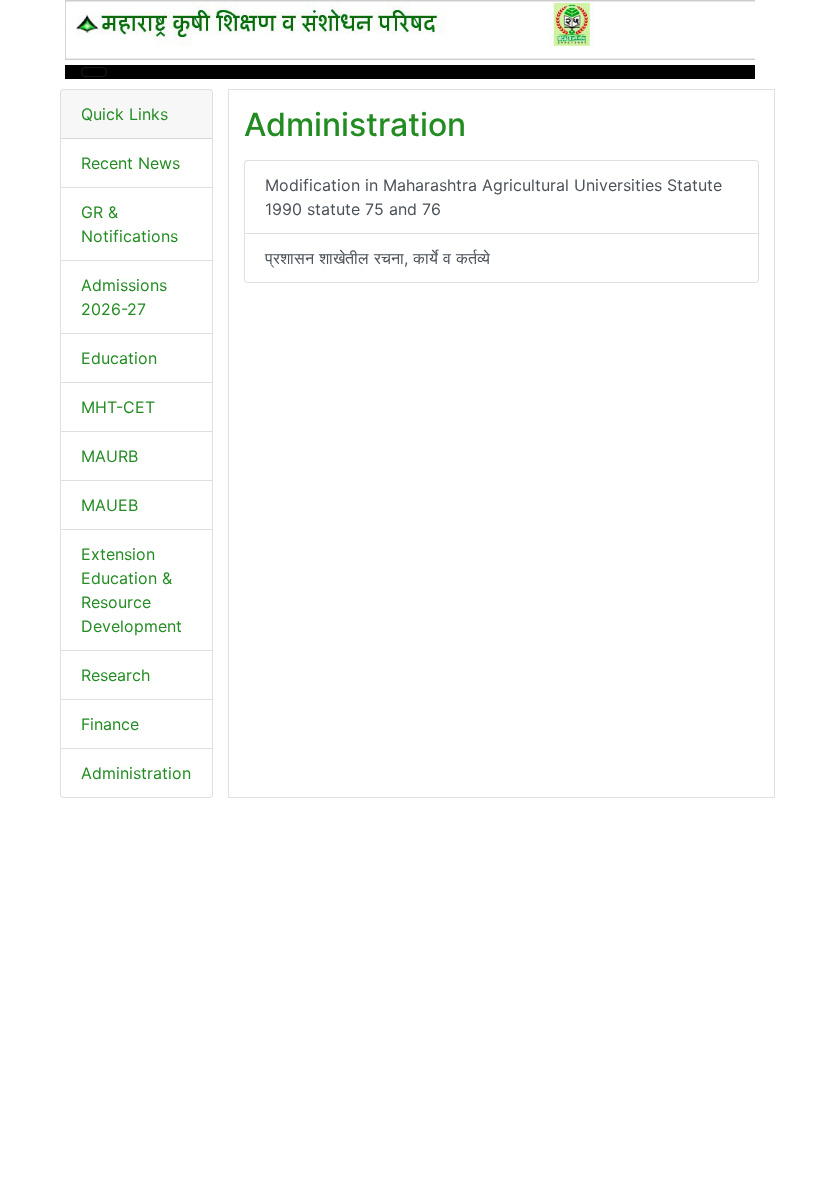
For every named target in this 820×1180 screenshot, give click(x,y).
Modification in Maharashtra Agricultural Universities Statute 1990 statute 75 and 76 (493, 197)
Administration (136, 773)
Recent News (130, 163)
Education (119, 358)
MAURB (109, 456)
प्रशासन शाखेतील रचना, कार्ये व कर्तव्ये (377, 258)
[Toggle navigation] (94, 72)
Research (115, 675)
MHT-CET (118, 407)
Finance (110, 724)
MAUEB (109, 505)
